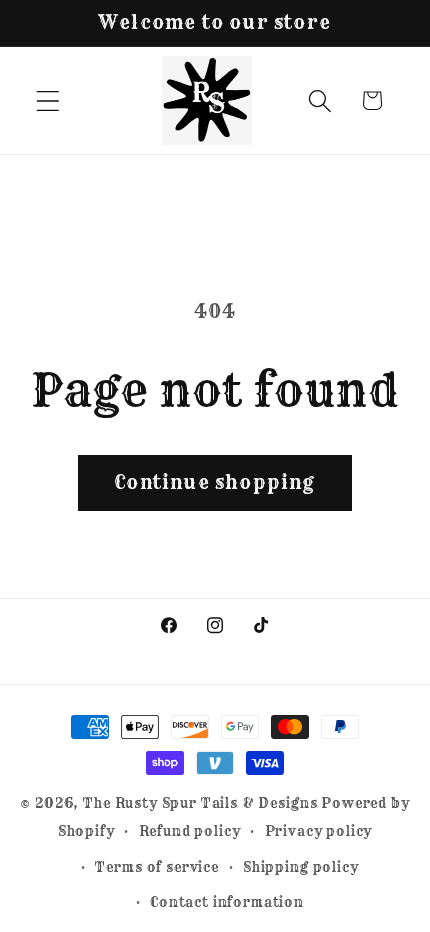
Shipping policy (301, 867)
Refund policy (190, 831)
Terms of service (156, 867)
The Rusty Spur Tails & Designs (202, 803)
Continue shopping (214, 482)
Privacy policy (319, 831)
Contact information (227, 902)
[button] (48, 100)
